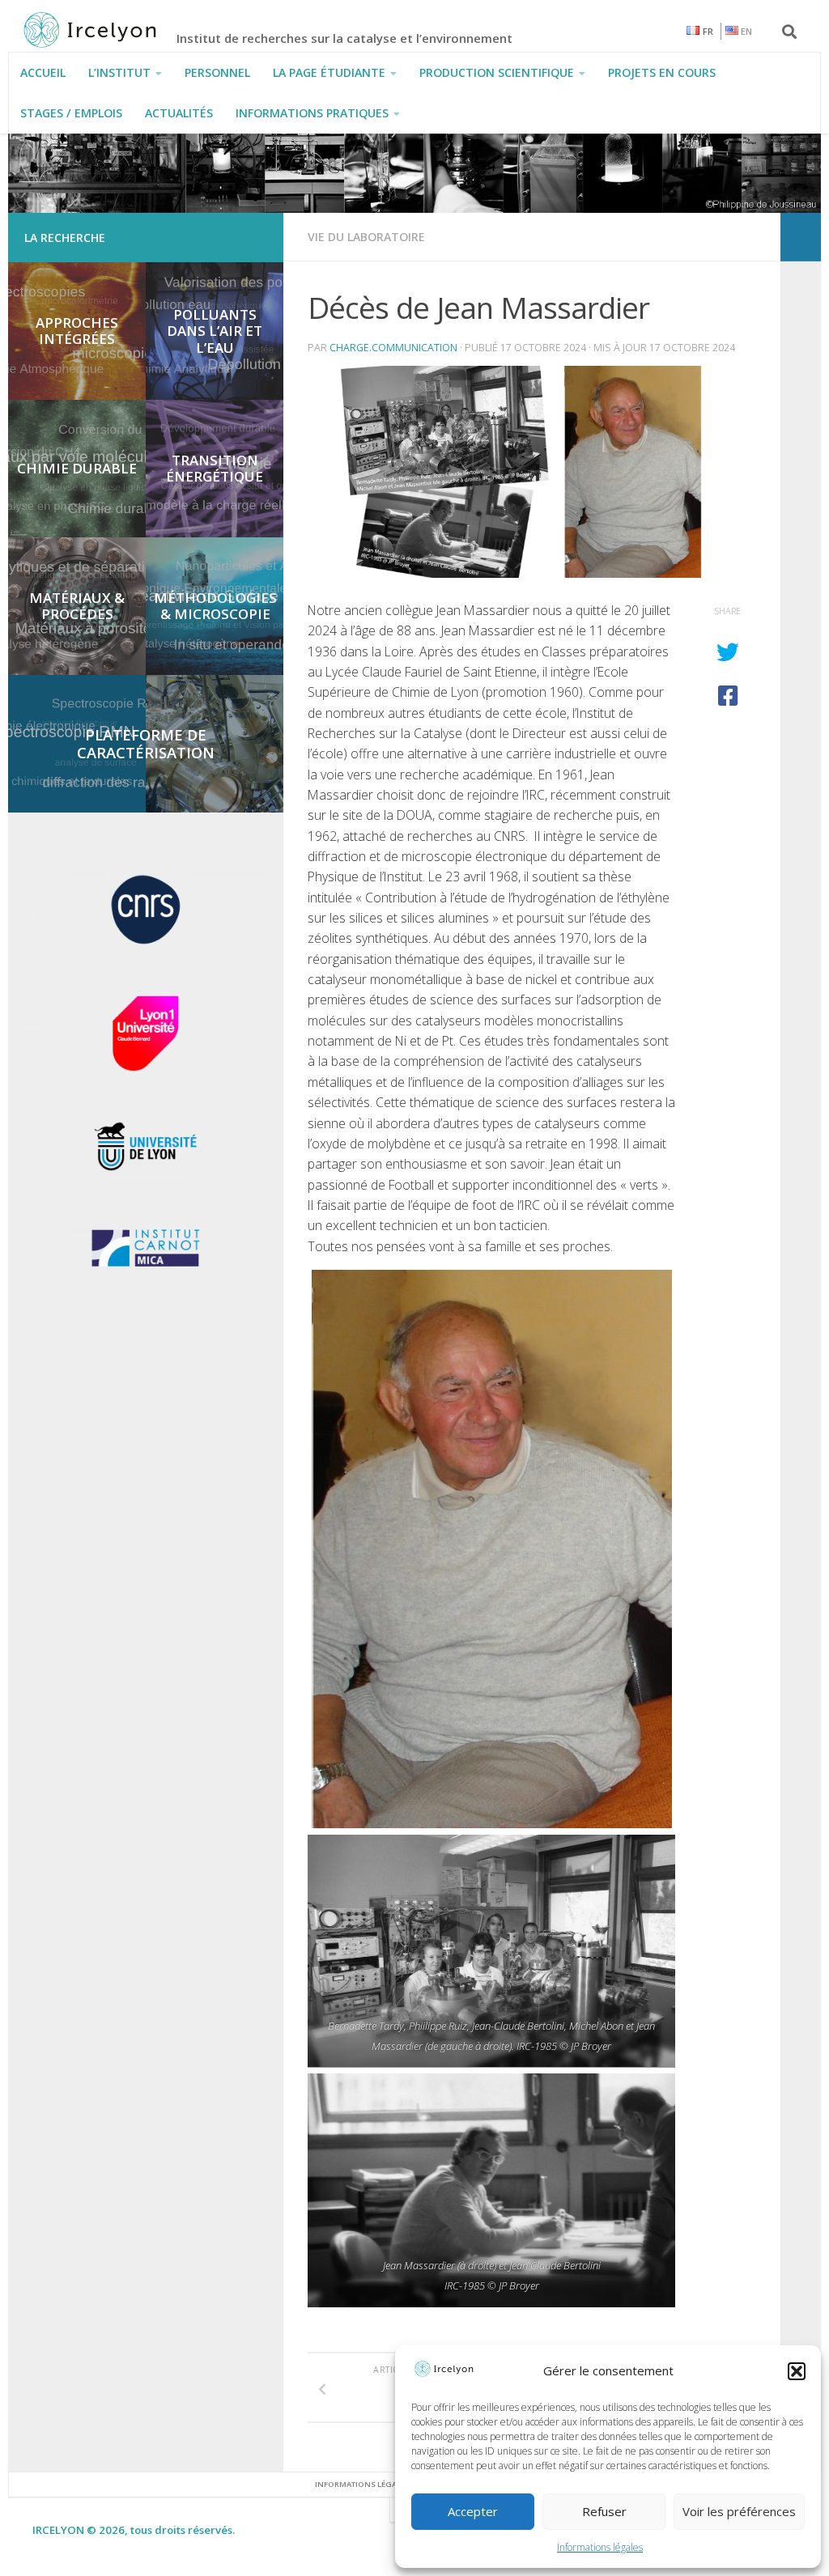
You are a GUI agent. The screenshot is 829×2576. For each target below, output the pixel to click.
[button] (797, 2371)
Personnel (217, 72)
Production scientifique (497, 72)
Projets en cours (662, 72)
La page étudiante (329, 72)
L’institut (119, 72)
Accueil (43, 72)
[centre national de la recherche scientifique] (146, 946)
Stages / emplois (71, 113)
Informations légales (600, 2547)
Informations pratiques (312, 113)
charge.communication (393, 348)
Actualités (179, 113)
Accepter (473, 2511)
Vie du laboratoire (366, 237)
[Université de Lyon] (146, 1172)
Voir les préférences (739, 2511)
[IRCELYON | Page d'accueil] (108, 30)
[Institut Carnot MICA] (146, 1271)
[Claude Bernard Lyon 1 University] (146, 1067)
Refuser (604, 2511)
